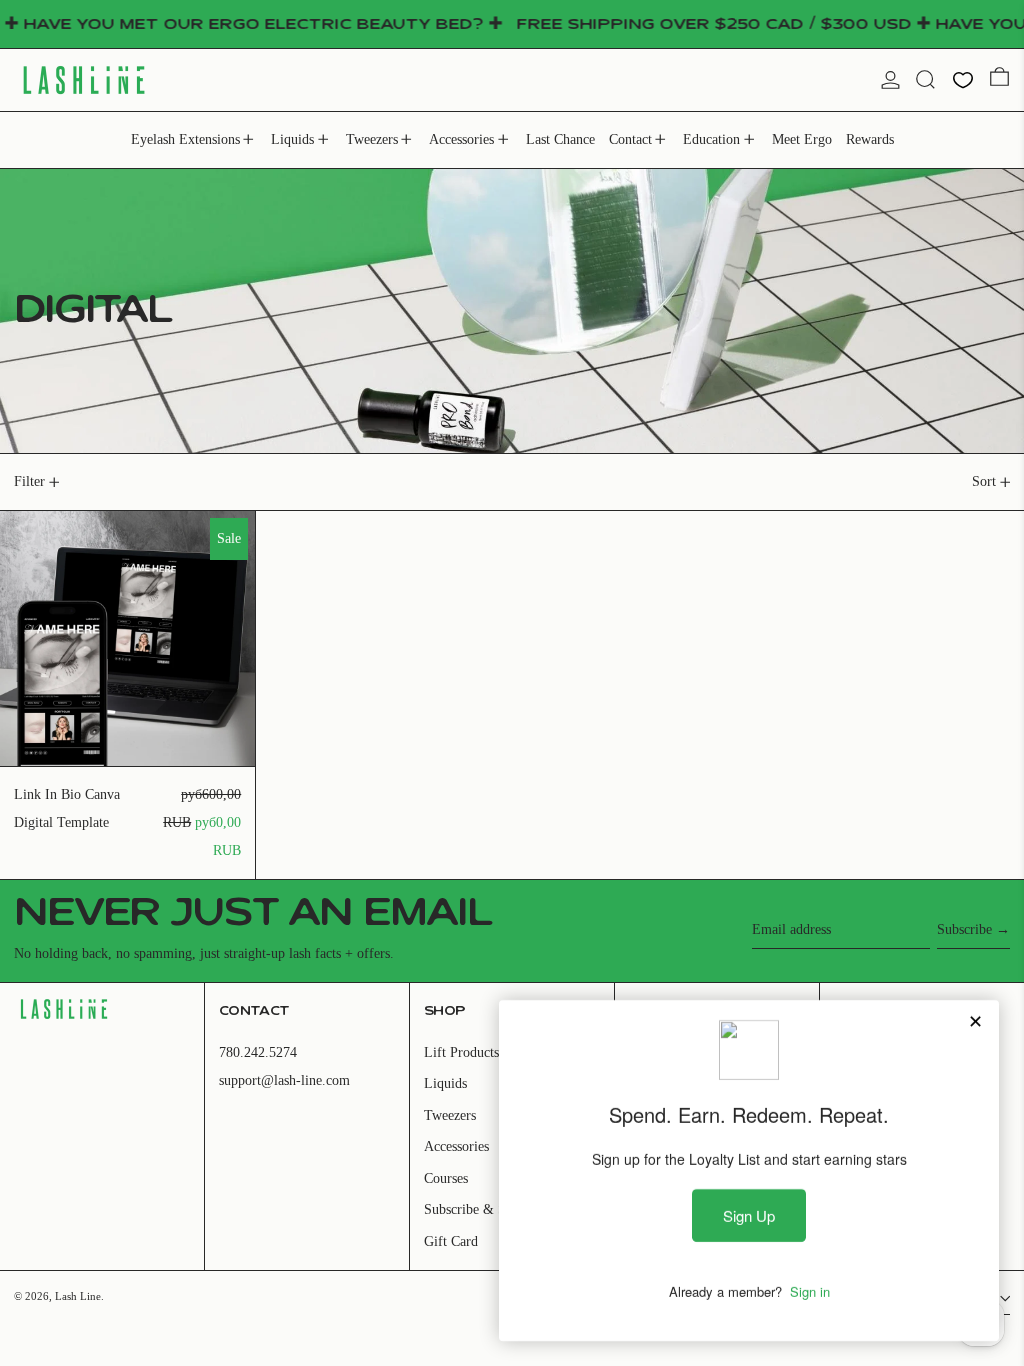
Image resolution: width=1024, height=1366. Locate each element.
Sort (984, 481)
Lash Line (78, 1296)
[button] (925, 79)
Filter (29, 481)
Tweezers (450, 1115)
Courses (446, 1178)
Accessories (456, 1146)
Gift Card (451, 1241)
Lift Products (461, 1052)
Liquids (445, 1083)
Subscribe (964, 929)
